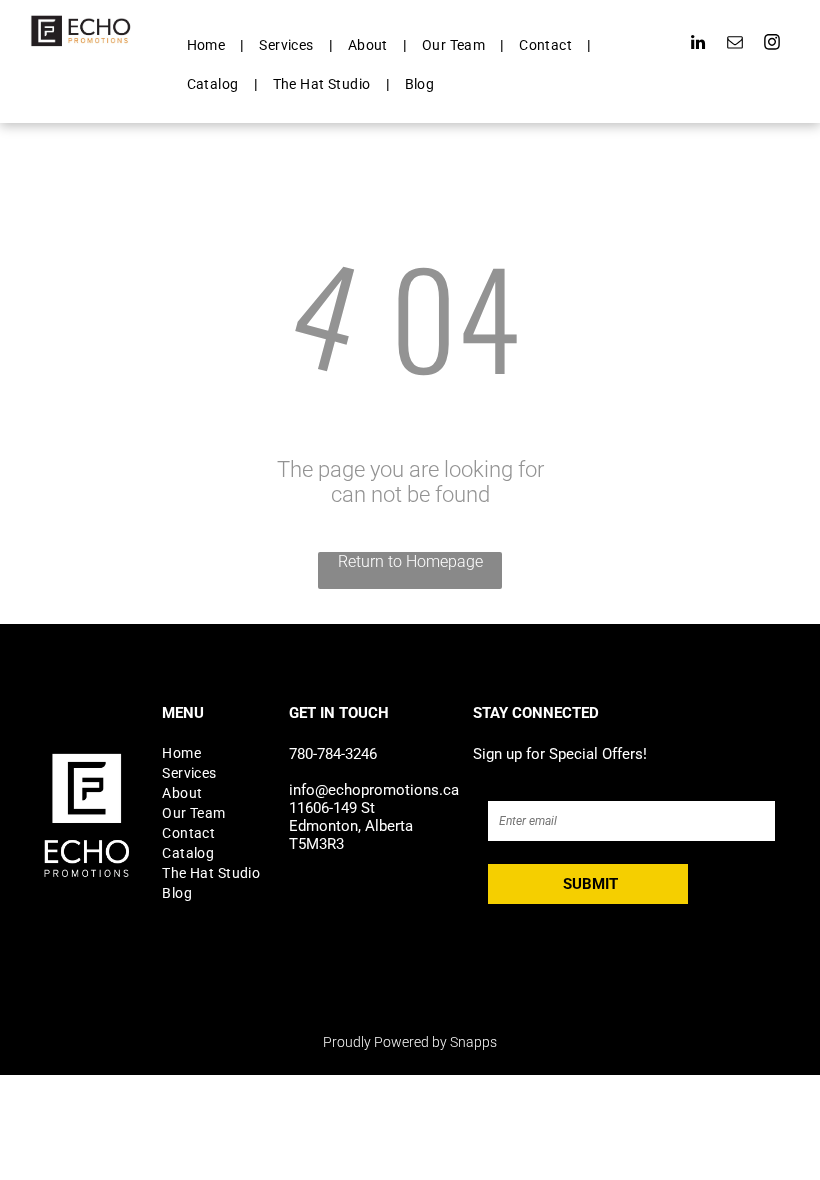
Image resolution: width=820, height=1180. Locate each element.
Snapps (473, 1042)
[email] (735, 45)
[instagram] (772, 45)
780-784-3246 (333, 754)
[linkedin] (698, 45)
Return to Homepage (410, 561)
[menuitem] (208, 45)
